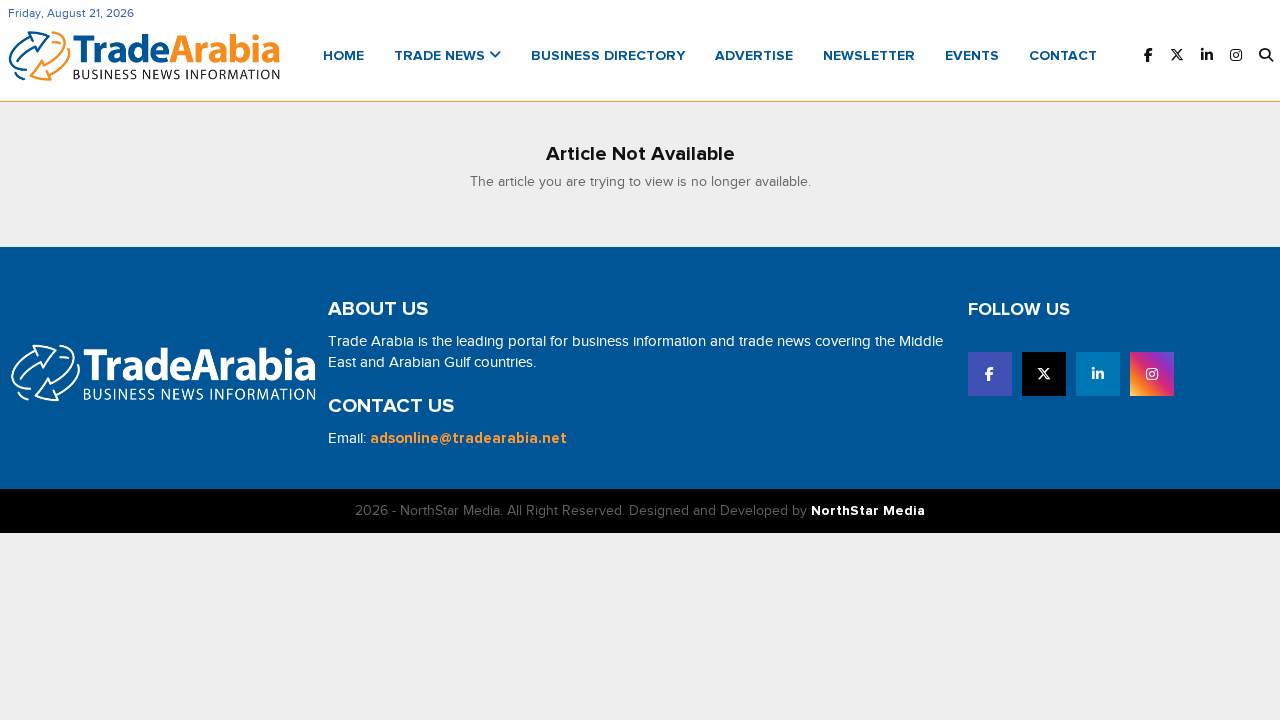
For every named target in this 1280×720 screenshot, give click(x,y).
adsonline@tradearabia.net (468, 438)
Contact (1063, 56)
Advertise (754, 56)
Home (343, 56)
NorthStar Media (868, 511)
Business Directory (608, 56)
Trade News (441, 56)
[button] (1266, 56)
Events (972, 56)
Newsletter (869, 56)
